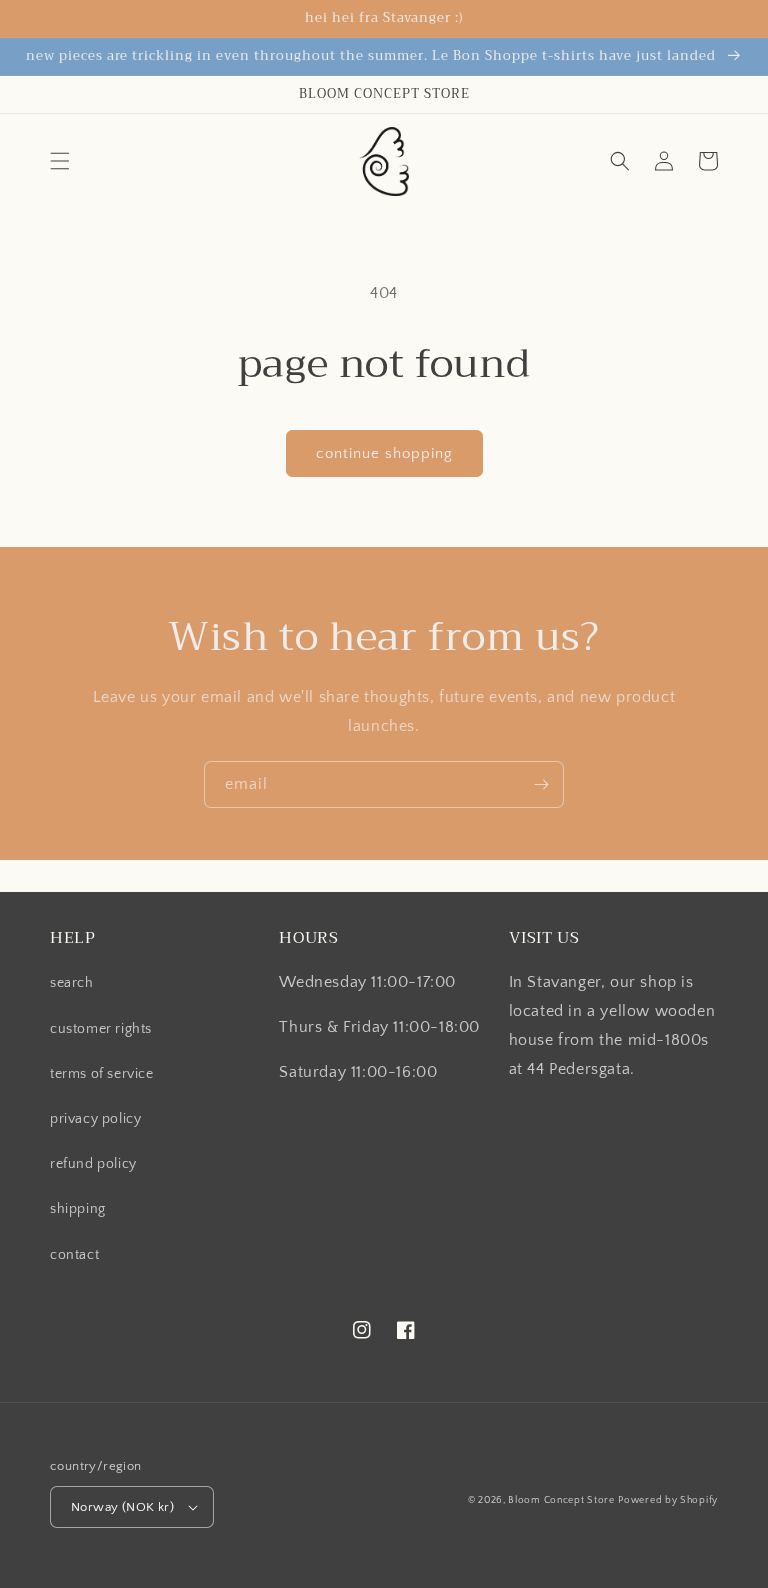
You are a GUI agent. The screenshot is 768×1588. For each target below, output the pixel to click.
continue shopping (384, 453)
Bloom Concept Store (561, 1500)
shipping (78, 1209)
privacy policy (95, 1119)
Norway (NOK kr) (122, 1507)
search (72, 983)
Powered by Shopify (668, 1500)
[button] (60, 161)
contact (74, 1255)
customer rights (101, 1029)
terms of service (102, 1074)
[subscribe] (541, 784)
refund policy (93, 1164)
